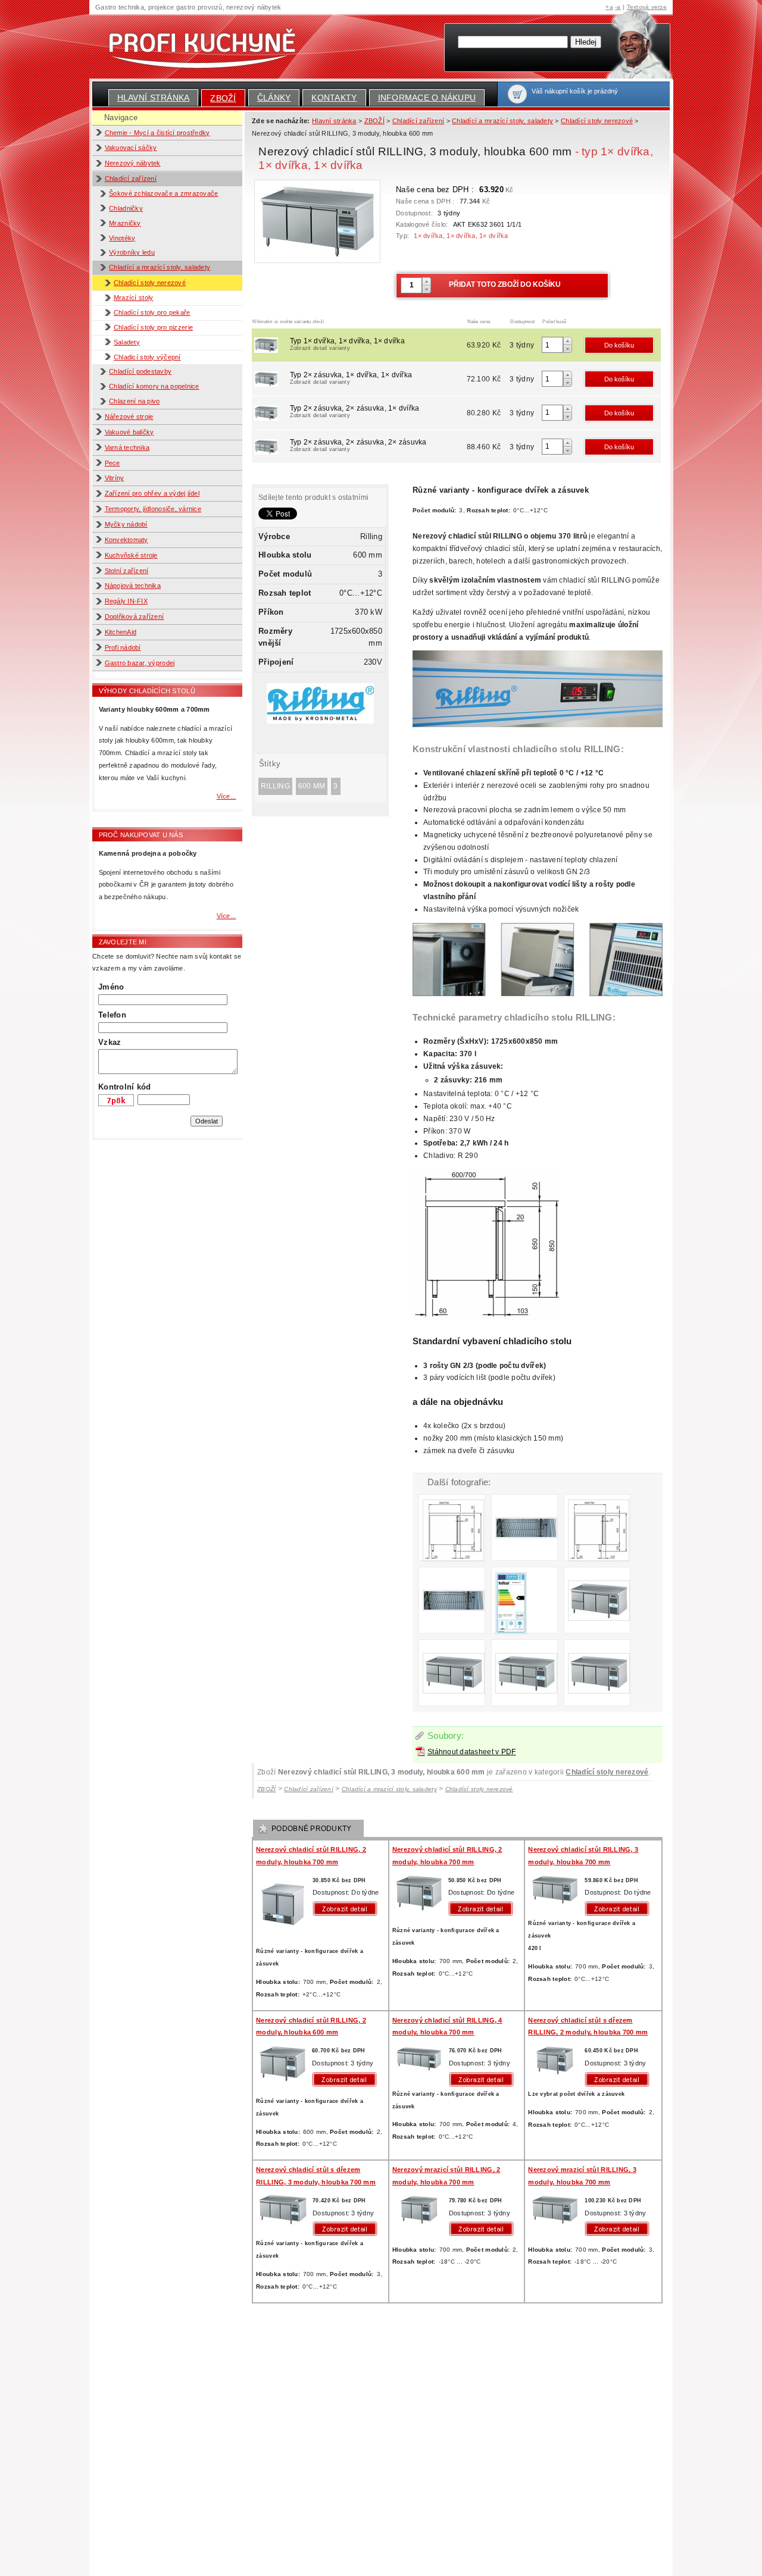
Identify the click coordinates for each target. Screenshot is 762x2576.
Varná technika (127, 447)
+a (609, 7)
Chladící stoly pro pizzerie (153, 327)
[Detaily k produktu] (348, 1909)
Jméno (111, 987)
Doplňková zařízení (135, 616)
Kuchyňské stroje (131, 555)
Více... (227, 796)
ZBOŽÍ (223, 98)
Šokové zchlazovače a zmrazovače (163, 193)
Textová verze (647, 7)
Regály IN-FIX (126, 601)
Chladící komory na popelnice (154, 386)
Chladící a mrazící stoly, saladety (160, 267)
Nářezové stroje (129, 417)
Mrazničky (125, 223)
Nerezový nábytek (133, 163)
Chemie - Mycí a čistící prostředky (157, 133)
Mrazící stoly (133, 298)
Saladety (127, 342)
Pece (113, 463)
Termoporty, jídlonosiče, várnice (153, 509)
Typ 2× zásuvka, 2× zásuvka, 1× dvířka (355, 411)
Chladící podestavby (140, 371)
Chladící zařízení (131, 179)
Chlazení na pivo (134, 401)
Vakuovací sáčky (131, 148)
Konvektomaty (127, 540)
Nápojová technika (133, 586)
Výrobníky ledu (132, 252)
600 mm (312, 786)
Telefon (112, 1015)
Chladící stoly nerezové (150, 283)
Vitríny (115, 478)
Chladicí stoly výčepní (147, 357)
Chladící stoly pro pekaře (152, 312)
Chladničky (126, 208)
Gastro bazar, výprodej (140, 663)
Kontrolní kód (124, 1087)
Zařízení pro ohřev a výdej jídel (152, 493)
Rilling (275, 786)
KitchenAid (121, 632)
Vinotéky (122, 238)
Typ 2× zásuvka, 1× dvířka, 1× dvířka (351, 378)
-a (618, 7)
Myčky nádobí (126, 524)
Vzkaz (110, 1042)
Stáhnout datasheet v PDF (471, 1752)
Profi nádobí (123, 647)
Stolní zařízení (127, 571)
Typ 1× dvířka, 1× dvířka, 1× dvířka (347, 344)
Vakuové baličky (129, 432)
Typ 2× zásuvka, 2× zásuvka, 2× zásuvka (358, 445)
